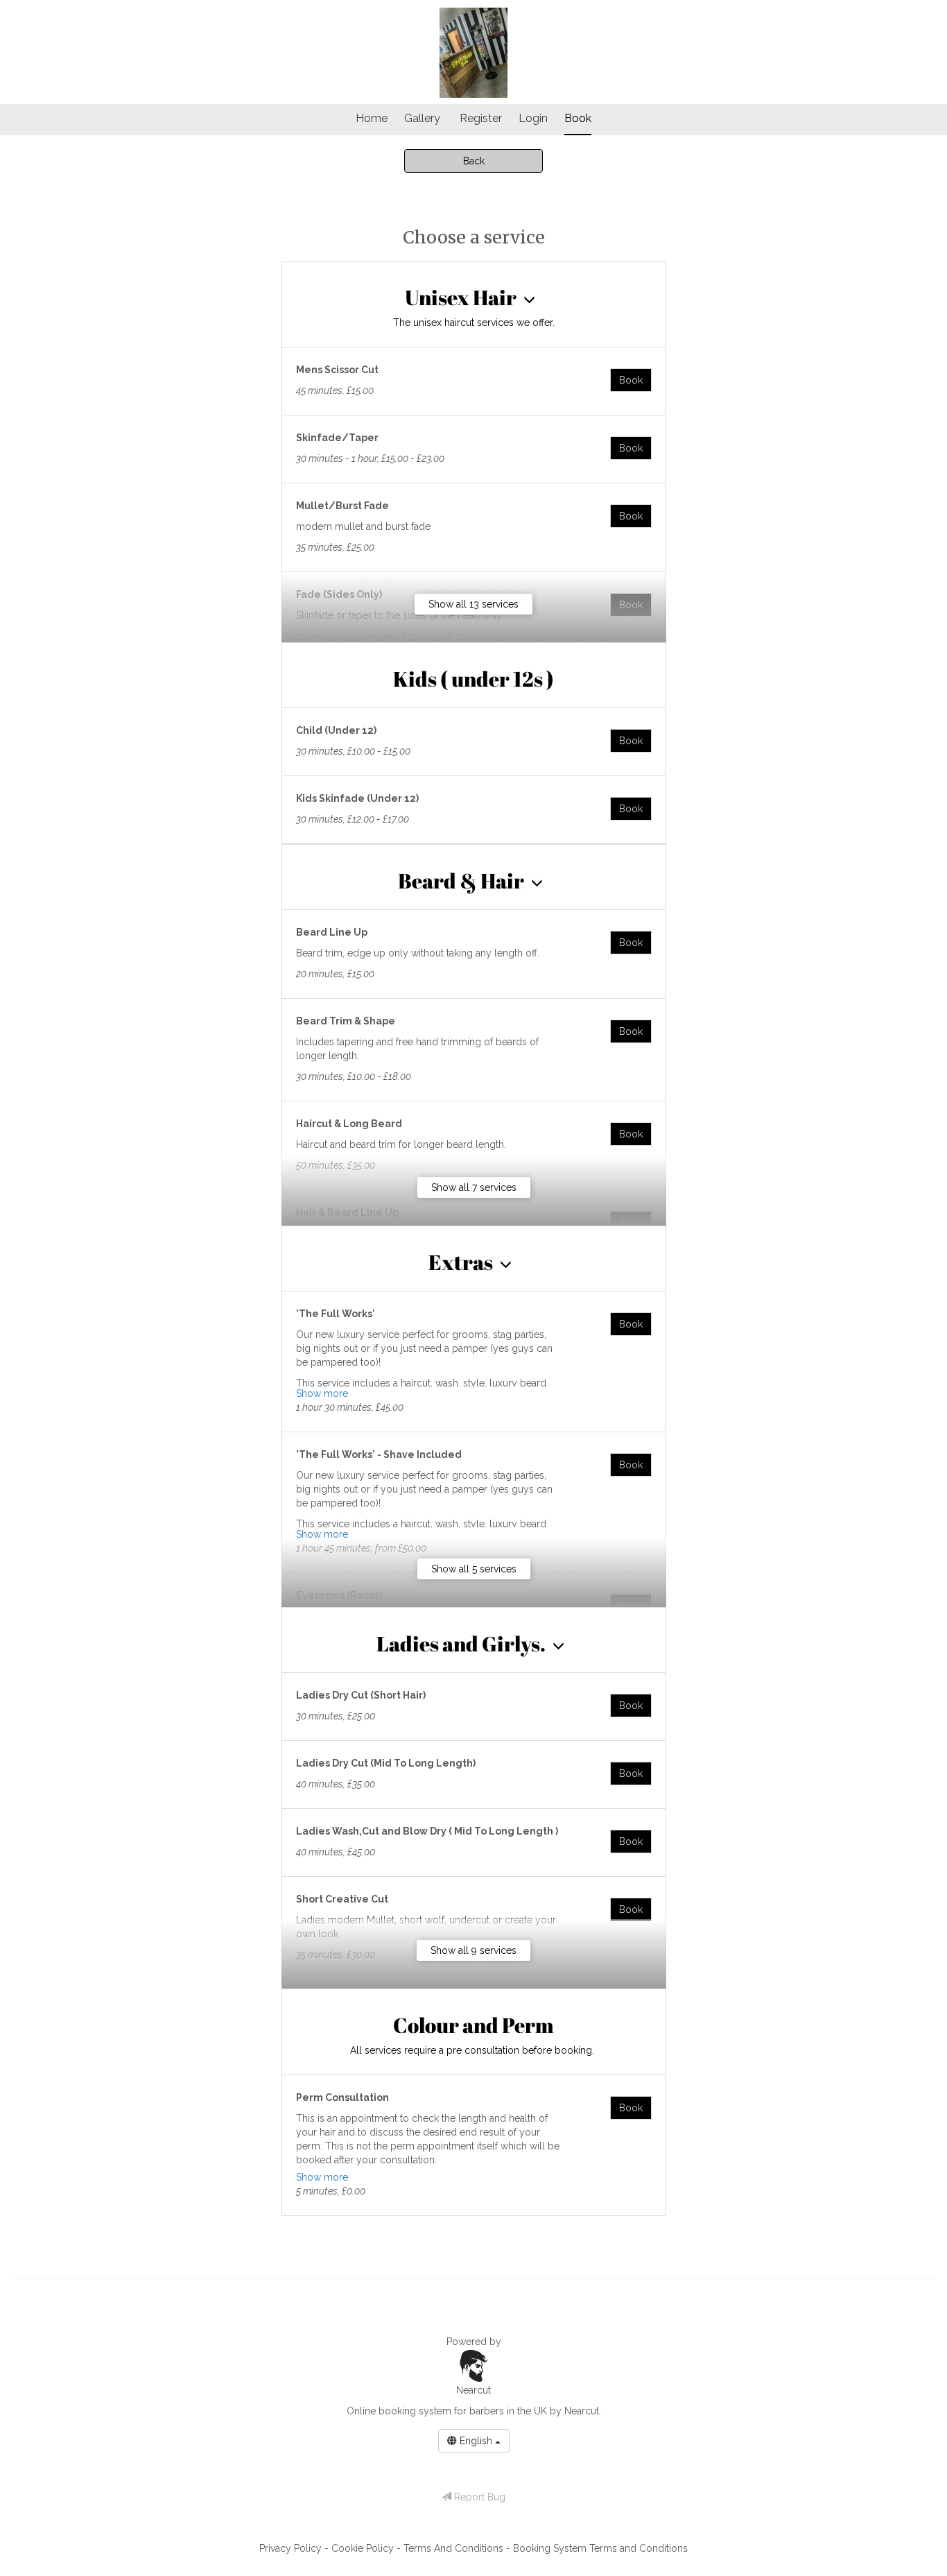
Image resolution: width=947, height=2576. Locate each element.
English (476, 2441)
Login (533, 118)
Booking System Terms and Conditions (600, 2548)
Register (481, 118)
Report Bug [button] (478, 2497)
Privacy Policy (292, 2548)
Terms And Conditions (455, 2548)
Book (578, 118)
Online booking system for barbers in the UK (447, 2411)
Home (372, 118)
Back (474, 161)
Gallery (422, 118)
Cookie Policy (364, 2548)
